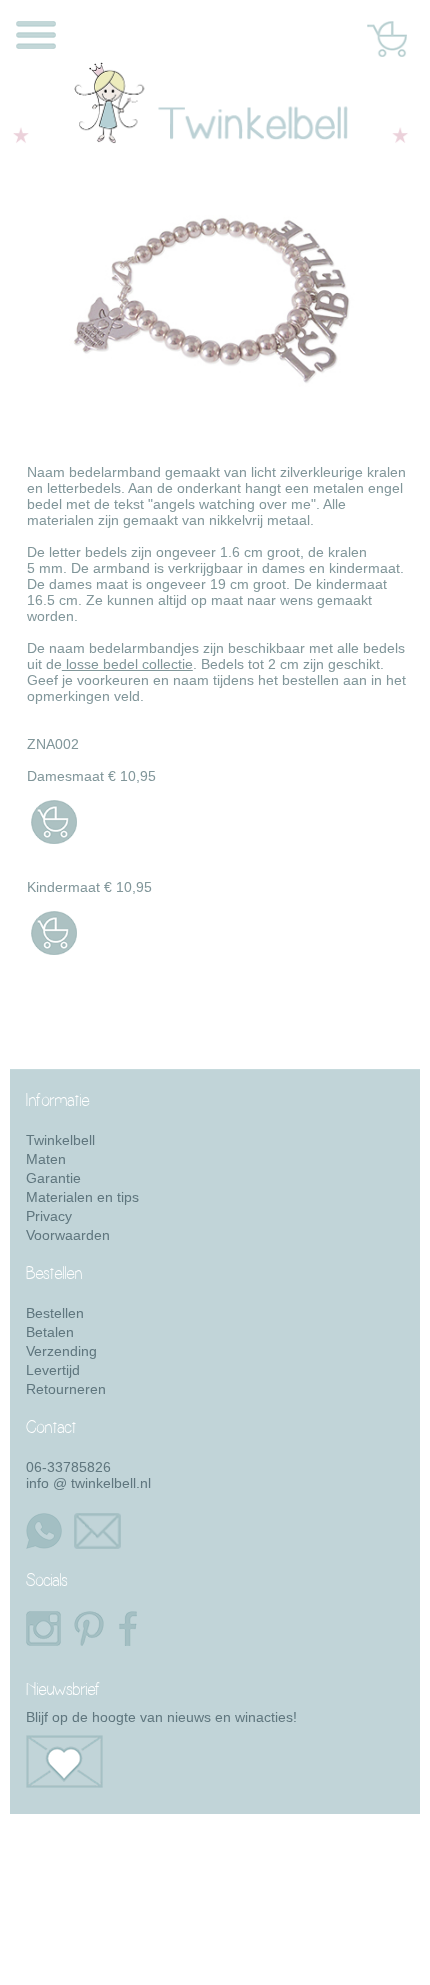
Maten (46, 1159)
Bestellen (55, 1313)
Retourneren (66, 1389)
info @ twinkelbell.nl (88, 1483)
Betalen (50, 1332)
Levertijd (53, 1370)
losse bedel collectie (127, 664)
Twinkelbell (60, 1140)
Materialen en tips (82, 1197)
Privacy (49, 1216)
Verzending (61, 1351)
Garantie (53, 1178)
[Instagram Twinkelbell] (40, 1628)
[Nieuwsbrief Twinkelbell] (223, 1761)
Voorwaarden (68, 1235)
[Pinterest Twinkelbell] (89, 1628)
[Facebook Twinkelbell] (125, 1628)
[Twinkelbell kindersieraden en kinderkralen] (210, 145)
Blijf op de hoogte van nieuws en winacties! (161, 1717)
